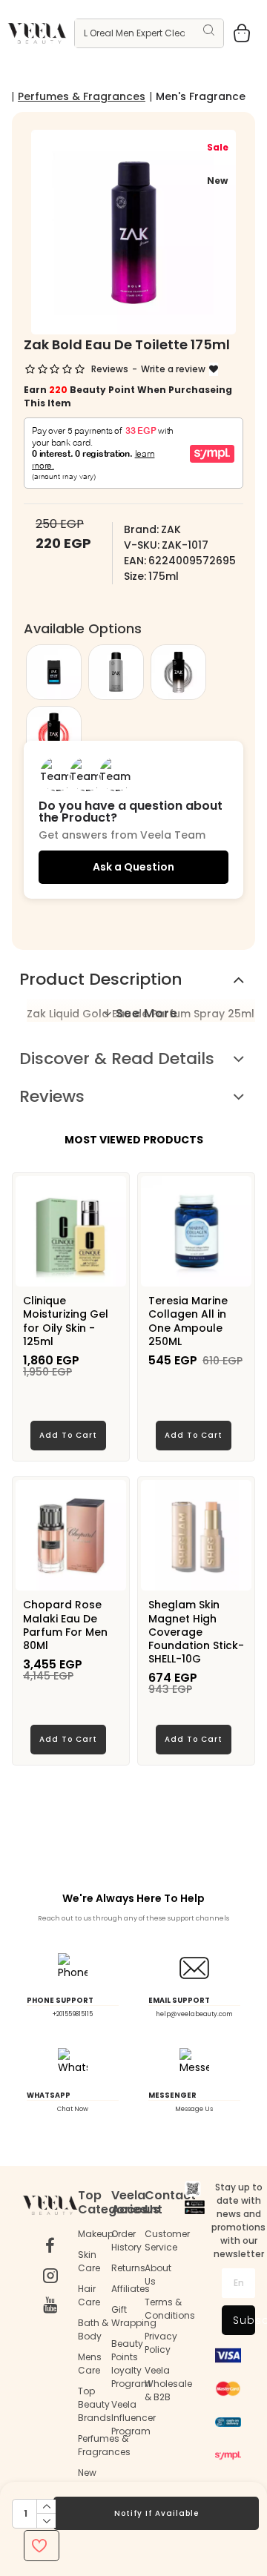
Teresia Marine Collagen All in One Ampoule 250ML (188, 1321)
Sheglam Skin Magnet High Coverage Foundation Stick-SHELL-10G (196, 1632)
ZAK (171, 529)
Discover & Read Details (117, 1059)
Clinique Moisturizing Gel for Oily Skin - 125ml (66, 1321)
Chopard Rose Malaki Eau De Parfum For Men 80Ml (65, 1625)
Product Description (101, 979)
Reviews (52, 1096)
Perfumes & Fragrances (82, 96)
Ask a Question (133, 867)
